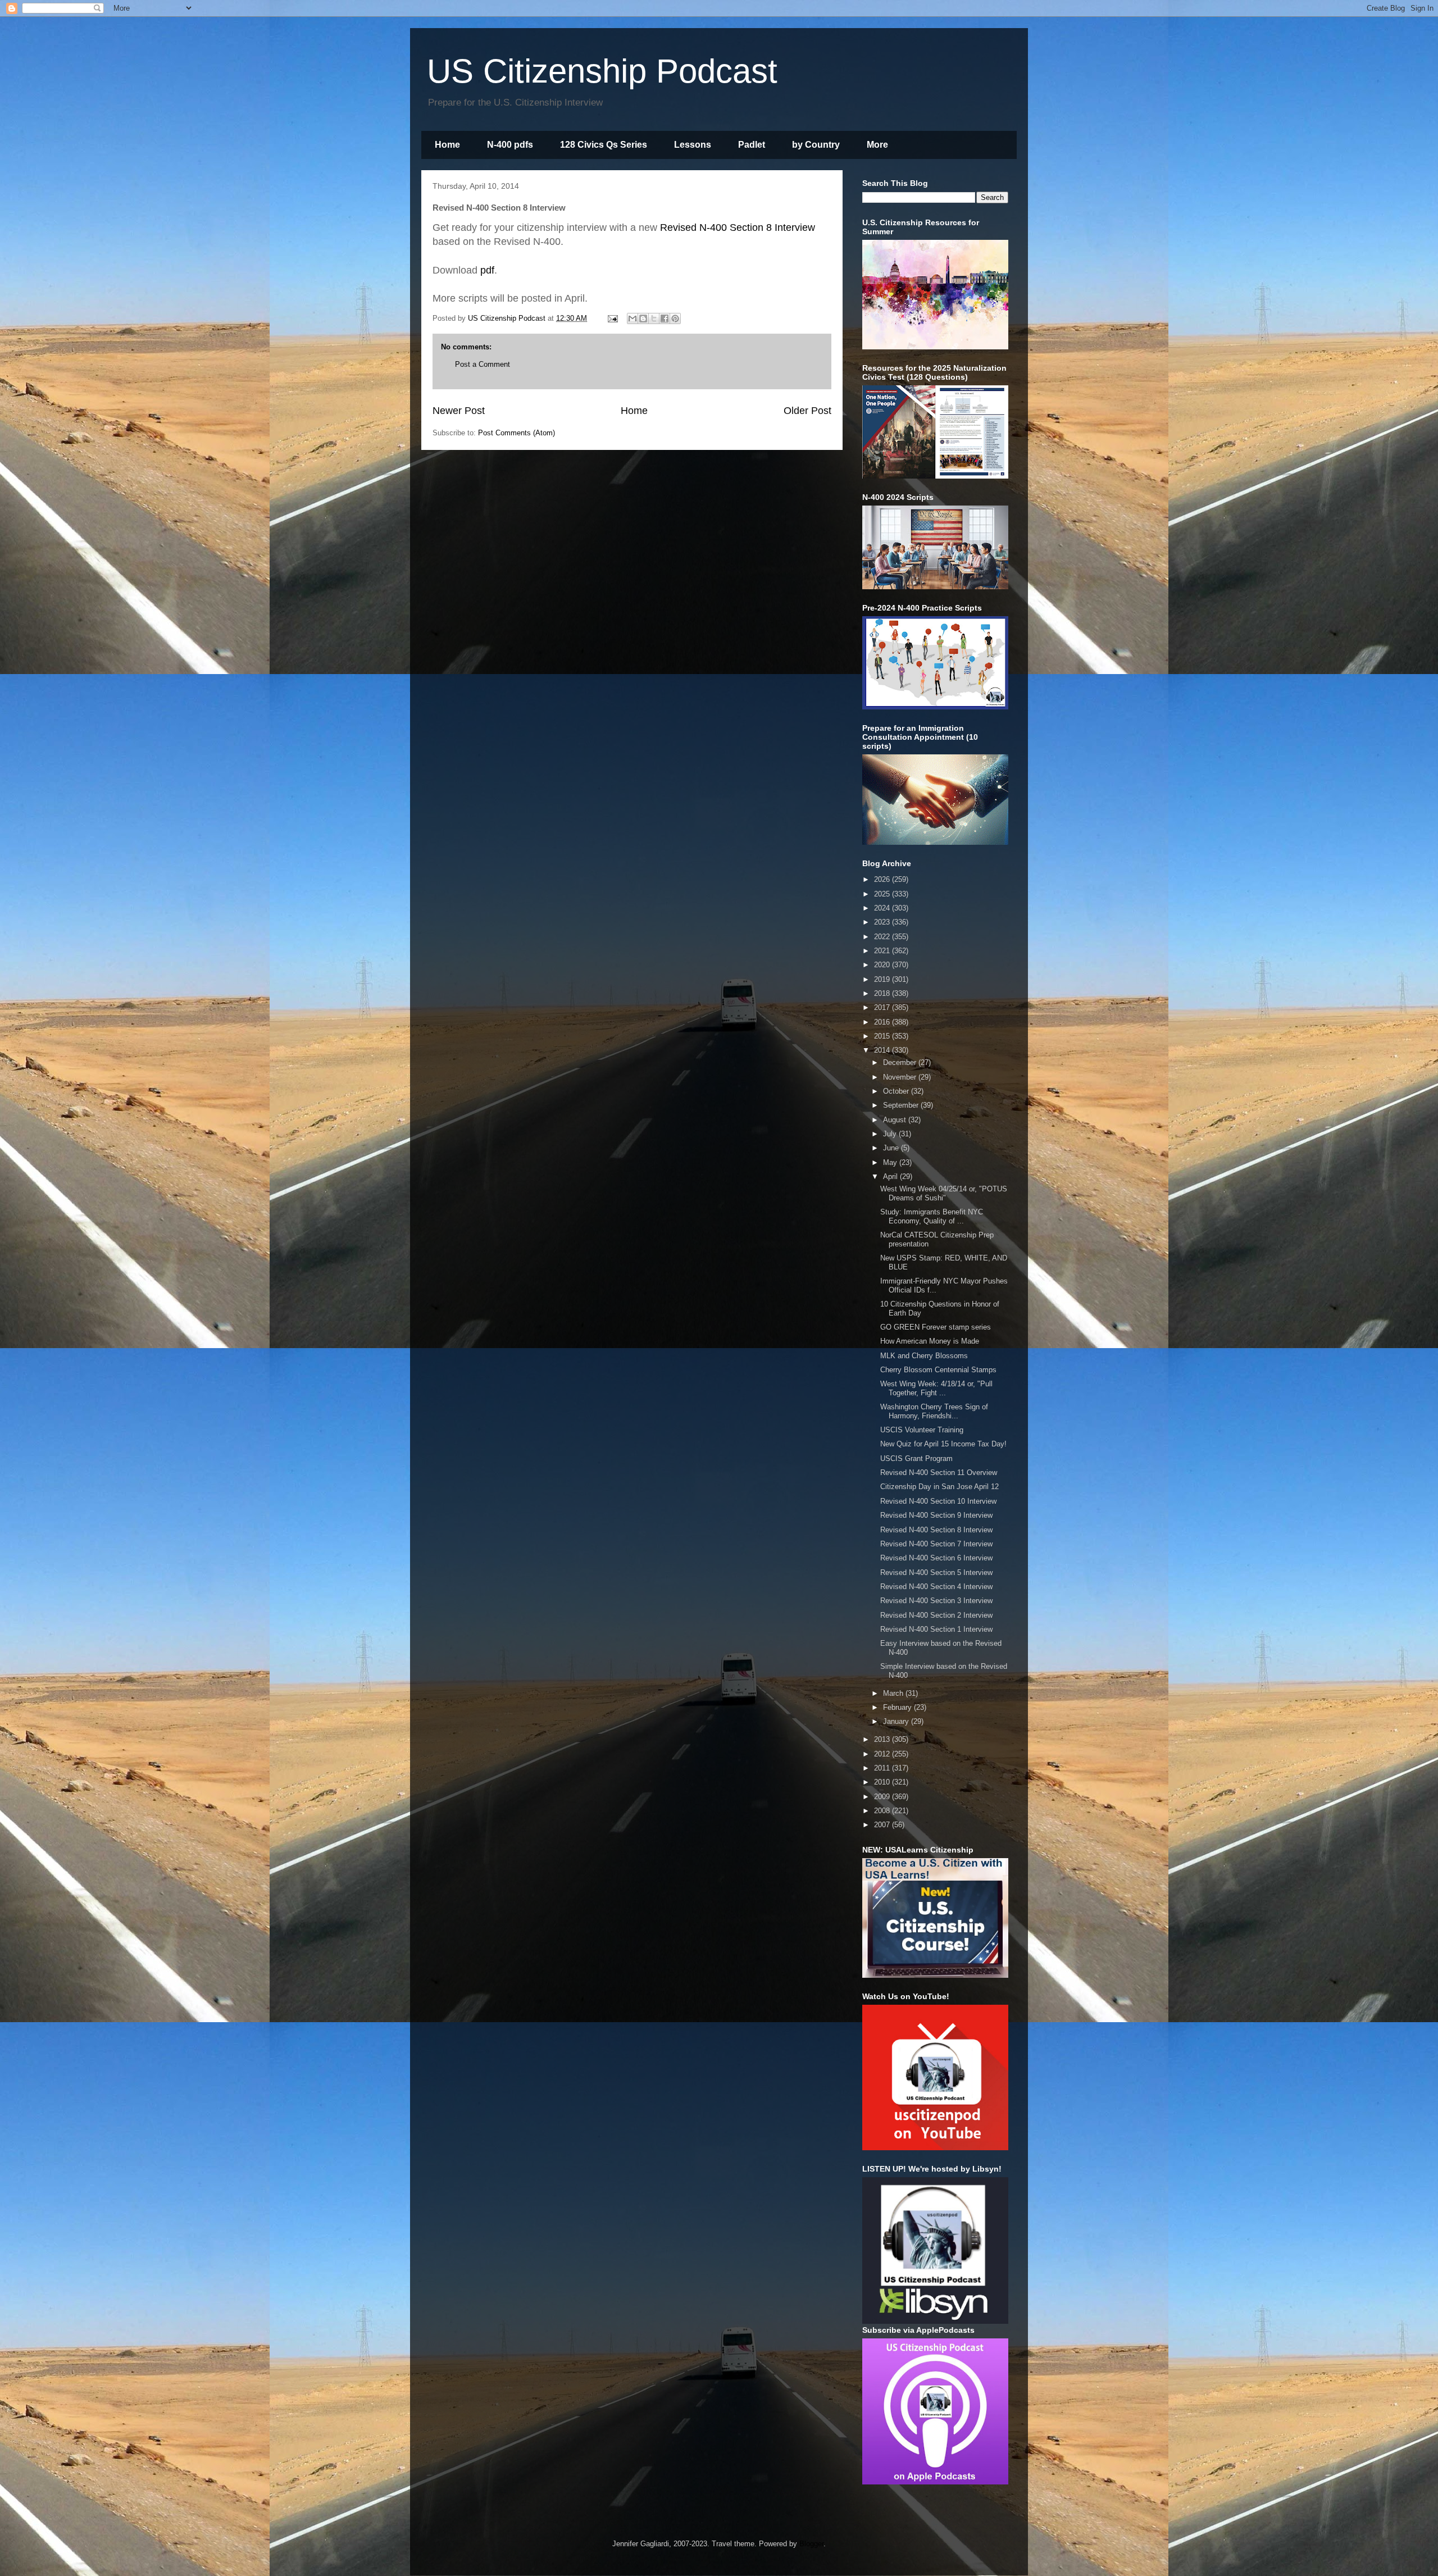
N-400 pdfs (510, 145)
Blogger (811, 2544)
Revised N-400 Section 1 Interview (936, 1629)
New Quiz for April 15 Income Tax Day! (943, 1444)
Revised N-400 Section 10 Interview (938, 1501)
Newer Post (459, 411)
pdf (487, 270)
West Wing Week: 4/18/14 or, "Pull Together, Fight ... (936, 1388)
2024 (883, 908)
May (891, 1162)
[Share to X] (654, 318)
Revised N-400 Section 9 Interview (936, 1515)
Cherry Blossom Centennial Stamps (938, 1370)
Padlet (752, 145)
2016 (883, 1022)
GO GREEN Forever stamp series (936, 1327)
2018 (883, 993)
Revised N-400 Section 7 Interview (936, 1544)
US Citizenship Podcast (602, 71)
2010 (883, 1782)
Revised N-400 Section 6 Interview (936, 1558)
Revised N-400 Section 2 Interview (936, 1615)
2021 (883, 951)
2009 (883, 1797)
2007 (883, 1825)
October (897, 1091)
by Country (816, 145)
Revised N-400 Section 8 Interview (738, 227)
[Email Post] (612, 318)
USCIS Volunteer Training (922, 1430)
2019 (883, 979)
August (896, 1120)
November (901, 1077)
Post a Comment (483, 364)
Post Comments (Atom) (517, 433)
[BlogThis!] (643, 318)
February (898, 1707)
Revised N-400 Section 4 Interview (936, 1587)
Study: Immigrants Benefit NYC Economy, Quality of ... (932, 1216)
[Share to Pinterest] (675, 318)
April (891, 1177)
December (901, 1062)
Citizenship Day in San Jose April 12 (939, 1487)
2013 (883, 1739)
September (902, 1105)
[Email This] (632, 318)
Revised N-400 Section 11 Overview (939, 1473)
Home (447, 145)
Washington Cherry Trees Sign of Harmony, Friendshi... (934, 1411)
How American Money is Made (930, 1341)
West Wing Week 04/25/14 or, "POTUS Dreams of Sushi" (944, 1193)
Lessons (693, 145)
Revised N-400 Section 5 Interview (936, 1573)
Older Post (807, 411)
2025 (883, 894)
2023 (883, 922)
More (877, 145)
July (891, 1134)
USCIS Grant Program (916, 1458)
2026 (883, 879)
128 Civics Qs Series (604, 145)
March (894, 1693)
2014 (883, 1050)
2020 (883, 965)
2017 (883, 1007)
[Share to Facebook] (665, 318)
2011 (883, 1768)
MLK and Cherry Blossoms (924, 1356)
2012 (883, 1754)
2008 (883, 1811)
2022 (883, 937)
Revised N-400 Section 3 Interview (936, 1601)
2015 (883, 1036)
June (892, 1148)
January (897, 1721)
